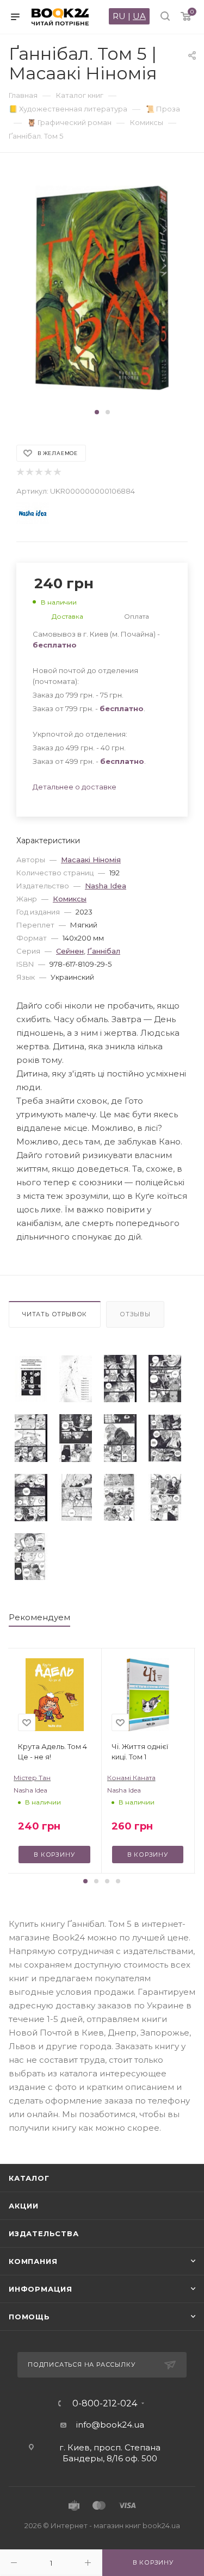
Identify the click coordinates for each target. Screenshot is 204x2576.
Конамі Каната (131, 1778)
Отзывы (135, 1314)
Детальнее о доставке (75, 787)
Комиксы (70, 899)
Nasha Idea (106, 886)
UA (139, 16)
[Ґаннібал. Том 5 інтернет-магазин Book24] (102, 288)
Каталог (29, 2178)
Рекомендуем (39, 1617)
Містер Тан (32, 1778)
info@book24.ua (110, 2425)
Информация (41, 2289)
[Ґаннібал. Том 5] (31, 1379)
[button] (97, 412)
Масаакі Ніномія (91, 860)
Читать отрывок (55, 1314)
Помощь (29, 2317)
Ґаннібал (104, 951)
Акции (24, 2206)
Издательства (44, 2233)
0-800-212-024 (105, 2404)
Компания (33, 2261)
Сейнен (70, 951)
